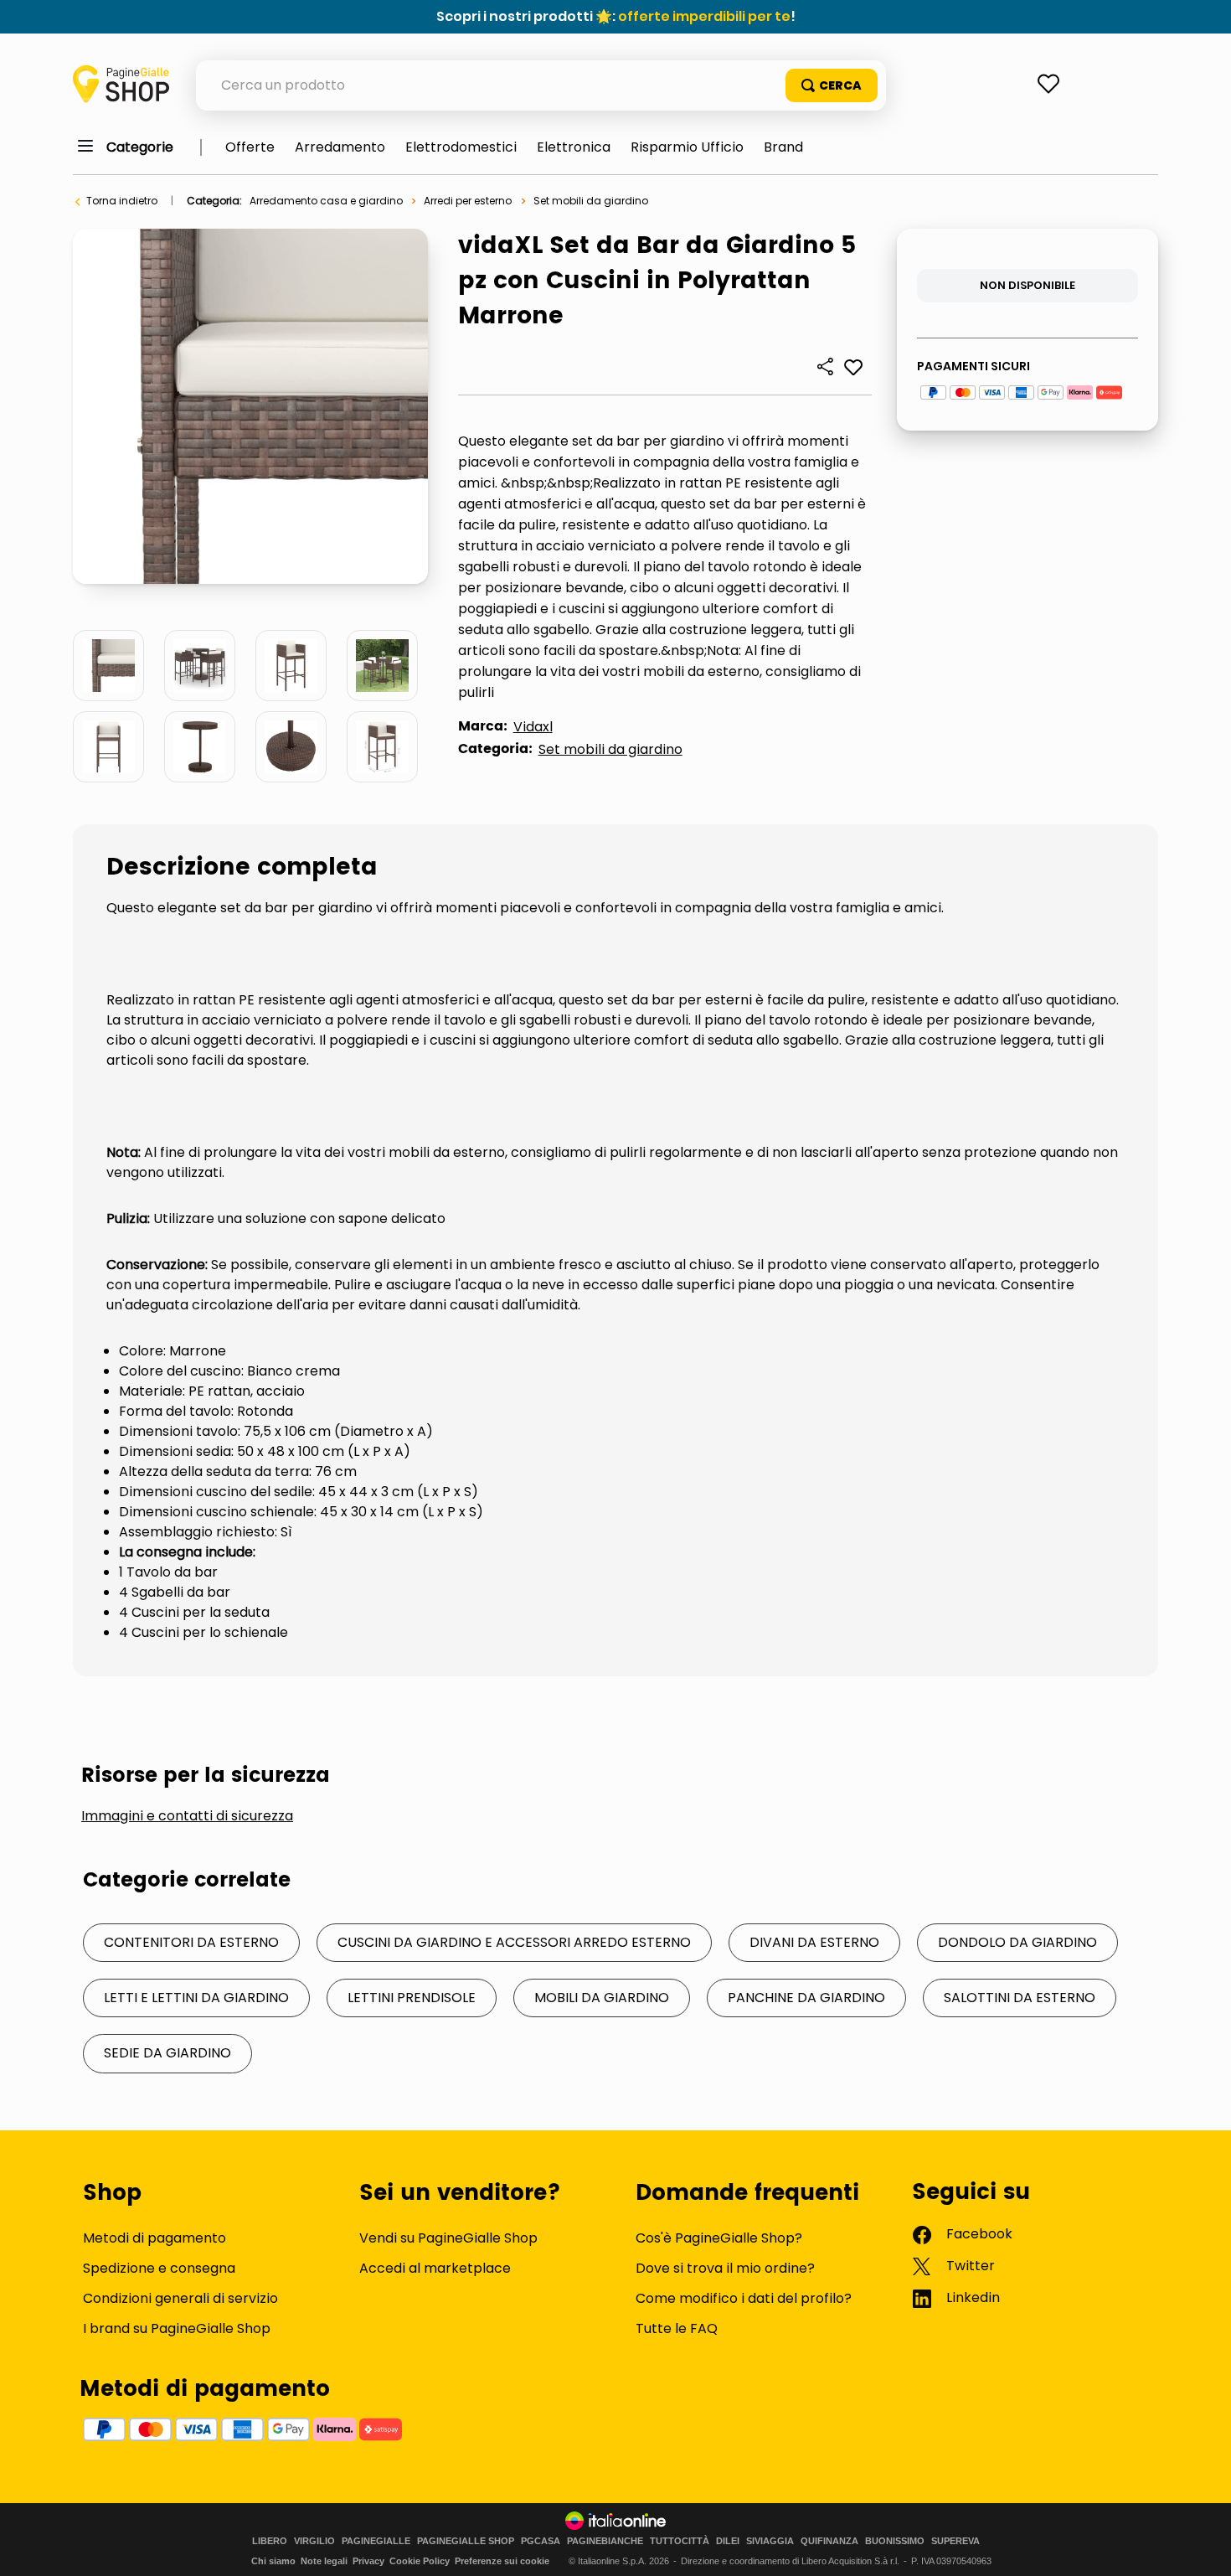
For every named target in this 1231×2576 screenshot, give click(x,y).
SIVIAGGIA (770, 2541)
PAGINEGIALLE (376, 2541)
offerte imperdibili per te (704, 16)
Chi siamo (273, 2561)
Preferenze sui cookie (502, 2561)
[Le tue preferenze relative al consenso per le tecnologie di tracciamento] (1202, 2547)
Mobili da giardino (602, 1998)
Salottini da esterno (1020, 1998)
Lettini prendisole (412, 1998)
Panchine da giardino (806, 1998)
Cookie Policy (420, 2561)
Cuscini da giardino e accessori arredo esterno (514, 1942)
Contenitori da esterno (191, 1942)
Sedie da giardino (167, 2053)
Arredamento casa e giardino (326, 201)
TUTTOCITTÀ (680, 2541)
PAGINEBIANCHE (605, 2541)
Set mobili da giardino (591, 201)
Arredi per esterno (468, 201)
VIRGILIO (314, 2541)
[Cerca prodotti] (832, 85)
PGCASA (541, 2541)
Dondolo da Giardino (1017, 1942)
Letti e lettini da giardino (196, 1998)
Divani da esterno (814, 1942)
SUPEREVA (955, 2541)
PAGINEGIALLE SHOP (466, 2541)
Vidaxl (533, 727)
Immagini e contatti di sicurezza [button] (187, 1816)
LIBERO (270, 2541)
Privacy (368, 2561)
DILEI (728, 2541)
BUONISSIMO (895, 2541)
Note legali (324, 2561)
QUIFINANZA (829, 2541)
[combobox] (541, 85)
